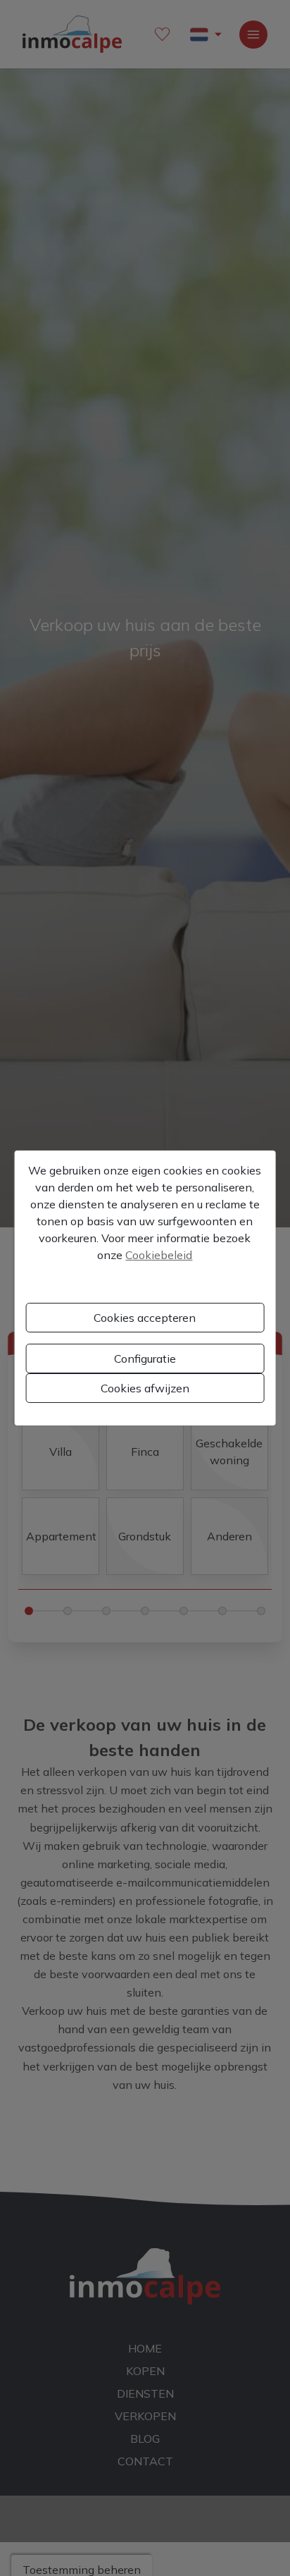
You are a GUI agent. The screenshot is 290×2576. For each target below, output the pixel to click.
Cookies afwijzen (145, 1388)
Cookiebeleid (159, 1255)
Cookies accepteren (145, 1318)
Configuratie (145, 1358)
